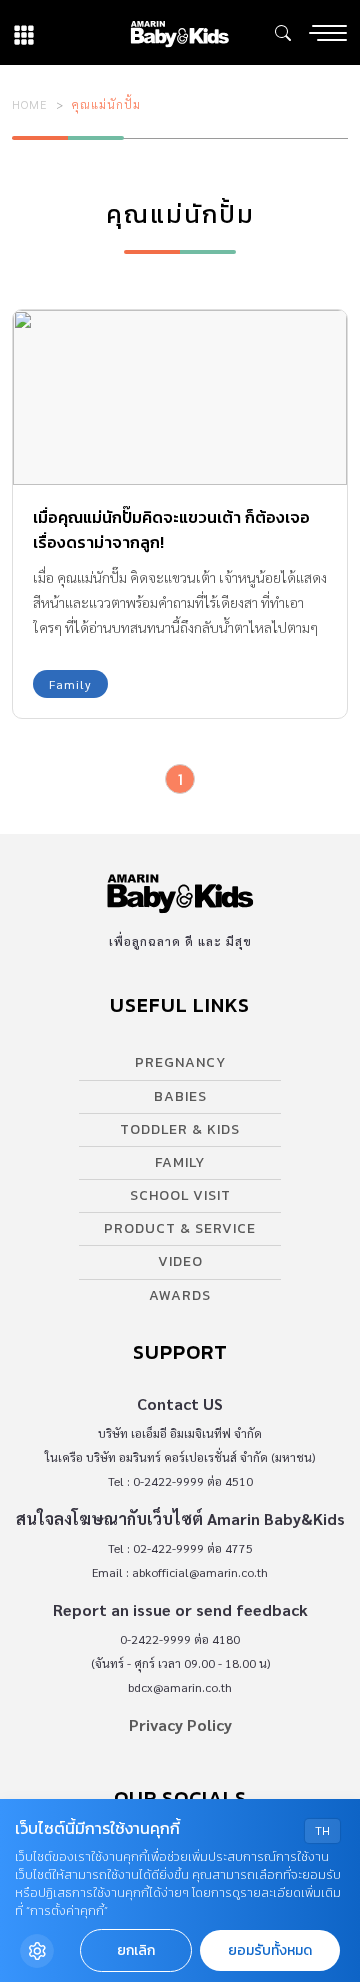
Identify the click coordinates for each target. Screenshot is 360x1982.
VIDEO (180, 1261)
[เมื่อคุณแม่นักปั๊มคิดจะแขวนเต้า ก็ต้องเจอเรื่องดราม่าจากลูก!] (180, 397)
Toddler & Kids (180, 1129)
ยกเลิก (136, 1950)
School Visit (180, 1195)
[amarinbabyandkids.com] (179, 32)
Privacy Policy (180, 1724)
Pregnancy (180, 1062)
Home (30, 104)
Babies (180, 1096)
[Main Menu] (328, 33)
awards (180, 1295)
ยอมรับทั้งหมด (270, 1950)
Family (70, 684)
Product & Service (180, 1228)
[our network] (24, 32)
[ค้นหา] (283, 33)
